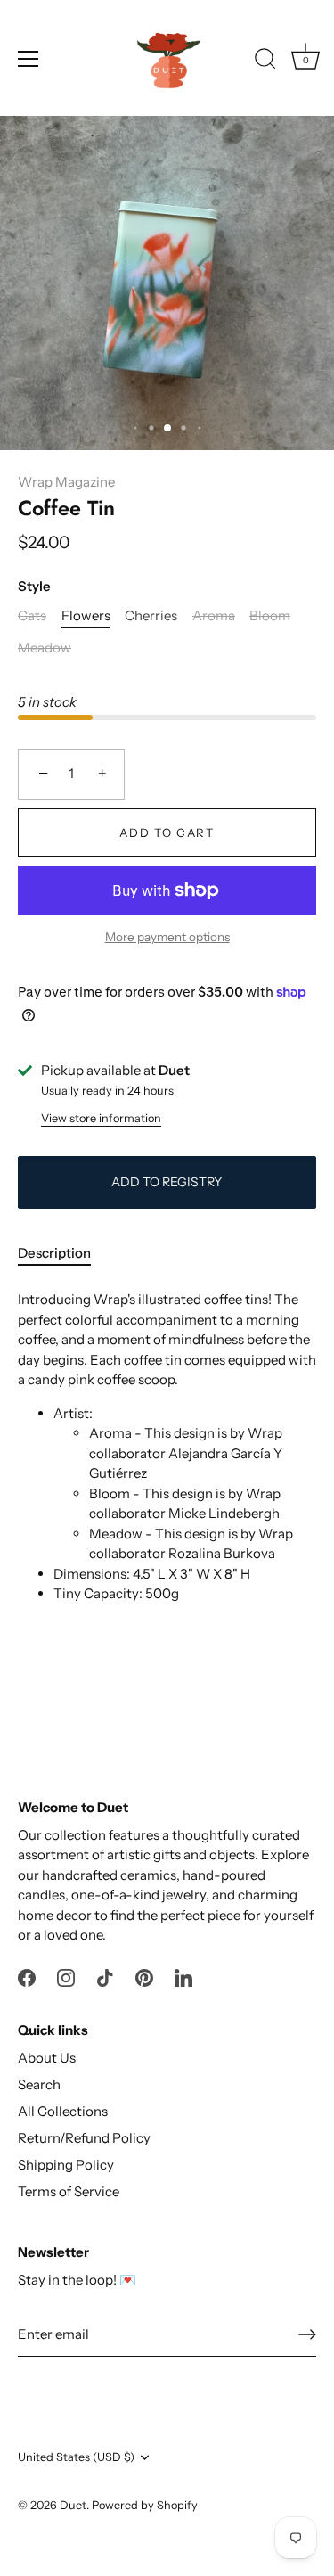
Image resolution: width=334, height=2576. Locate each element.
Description (54, 1253)
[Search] (265, 62)
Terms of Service (69, 2191)
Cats (32, 616)
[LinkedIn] (183, 1977)
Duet (73, 2505)
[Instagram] (66, 1977)
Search (39, 2084)
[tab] (63, 1254)
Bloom (270, 616)
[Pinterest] (144, 1977)
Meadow (45, 648)
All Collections (63, 2111)
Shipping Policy (66, 2165)
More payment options (167, 937)
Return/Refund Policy (84, 2138)
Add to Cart (167, 833)
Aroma (214, 616)
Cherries (151, 616)
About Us (47, 2058)
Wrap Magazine (66, 482)
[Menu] (29, 59)
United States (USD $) (76, 2457)
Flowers (86, 616)
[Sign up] (307, 2334)
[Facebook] (27, 1977)
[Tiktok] (105, 1977)
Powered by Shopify (145, 2505)
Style (34, 587)
